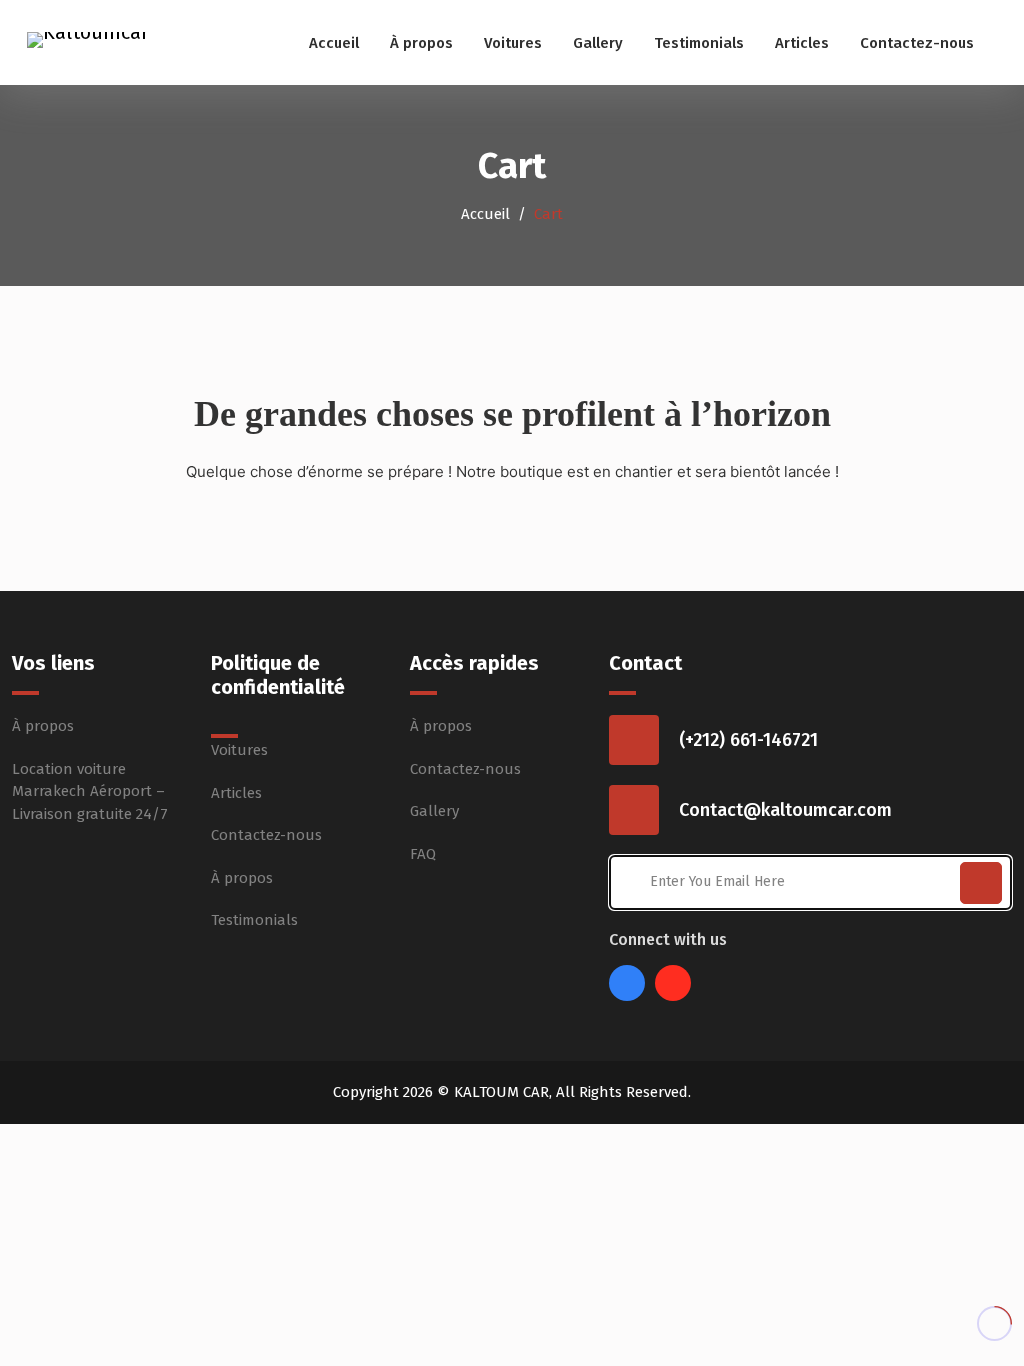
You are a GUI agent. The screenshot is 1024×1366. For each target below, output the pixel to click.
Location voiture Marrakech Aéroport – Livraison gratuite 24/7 (90, 791)
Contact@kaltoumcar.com (785, 810)
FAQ (423, 854)
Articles (802, 43)
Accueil (334, 43)
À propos (421, 43)
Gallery (598, 43)
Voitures (513, 43)
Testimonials (699, 43)
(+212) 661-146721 (748, 740)
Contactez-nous (917, 43)
